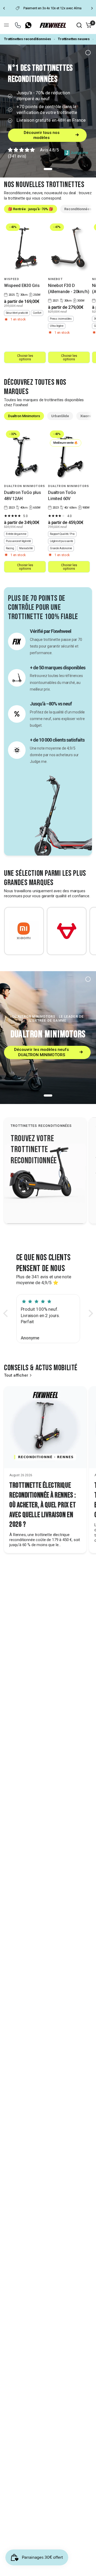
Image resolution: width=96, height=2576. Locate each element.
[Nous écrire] (18, 25)
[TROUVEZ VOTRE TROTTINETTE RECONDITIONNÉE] (45, 1170)
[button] (7, 1313)
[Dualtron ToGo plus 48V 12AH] (25, 455)
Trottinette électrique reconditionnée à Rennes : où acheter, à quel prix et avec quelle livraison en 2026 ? (43, 1505)
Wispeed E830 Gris (22, 285)
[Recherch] (79, 25)
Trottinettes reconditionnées (27, 39)
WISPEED (12, 279)
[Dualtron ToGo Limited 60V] (69, 455)
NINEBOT (55, 279)
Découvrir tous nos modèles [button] (42, 135)
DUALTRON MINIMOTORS (25, 486)
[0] (88, 25)
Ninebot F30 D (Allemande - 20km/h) (69, 288)
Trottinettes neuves (74, 39)
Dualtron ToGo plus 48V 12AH (23, 495)
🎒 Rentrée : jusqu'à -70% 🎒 (31, 209)
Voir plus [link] (19, 1175)
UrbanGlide (60, 416)
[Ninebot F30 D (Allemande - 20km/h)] (69, 248)
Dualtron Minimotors (24, 416)
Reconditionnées (78, 209)
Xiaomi (86, 416)
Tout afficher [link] (16, 1375)
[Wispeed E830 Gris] (25, 248)
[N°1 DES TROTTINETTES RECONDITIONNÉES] (48, 111)
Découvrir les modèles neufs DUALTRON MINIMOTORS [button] (41, 1052)
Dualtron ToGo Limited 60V (62, 495)
